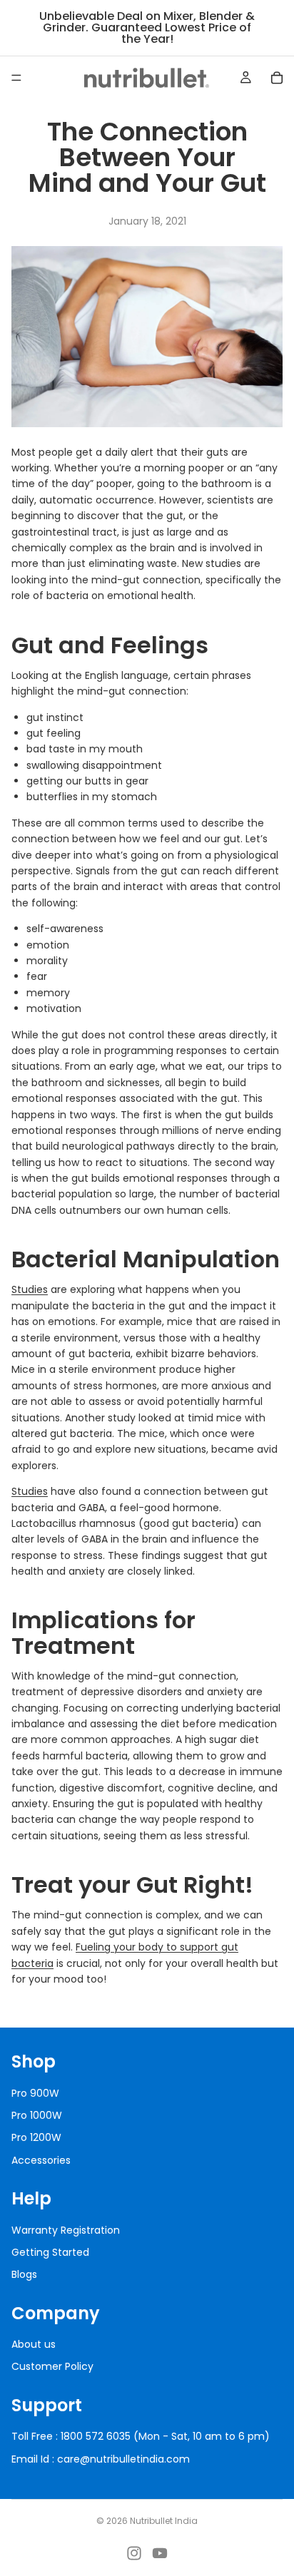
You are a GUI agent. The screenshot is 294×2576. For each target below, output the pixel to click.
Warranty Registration (66, 2229)
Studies (30, 1289)
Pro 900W (35, 2092)
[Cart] (277, 78)
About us (34, 2344)
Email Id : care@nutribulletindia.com (101, 2458)
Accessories (41, 2160)
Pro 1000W (37, 2115)
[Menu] (16, 78)
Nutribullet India (164, 2521)
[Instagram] (134, 2553)
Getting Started (50, 2252)
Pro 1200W (36, 2137)
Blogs (24, 2274)
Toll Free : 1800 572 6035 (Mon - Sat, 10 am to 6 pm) (141, 2436)
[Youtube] (160, 2553)
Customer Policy (52, 2366)
